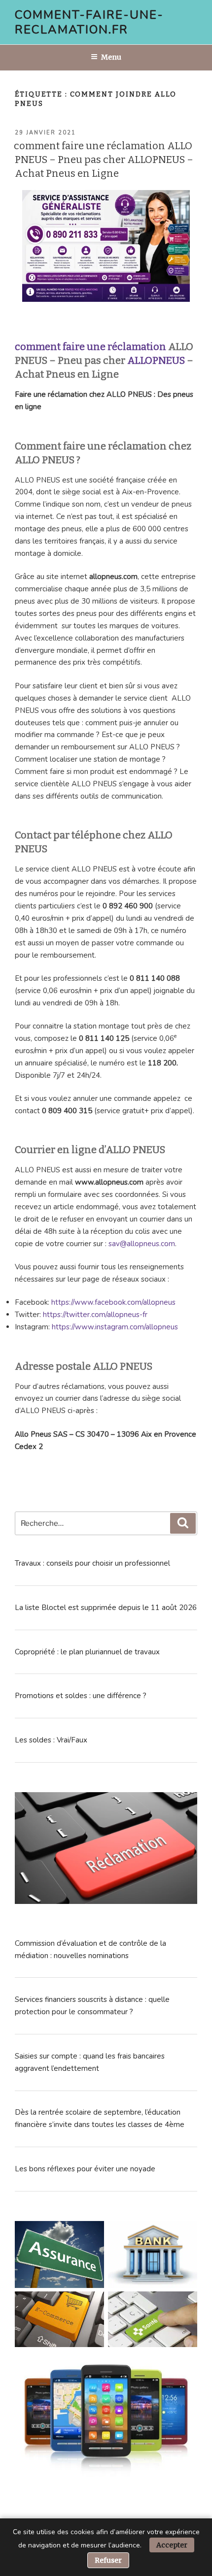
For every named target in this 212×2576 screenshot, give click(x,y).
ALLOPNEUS (156, 360)
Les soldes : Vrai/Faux (51, 1740)
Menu (111, 57)
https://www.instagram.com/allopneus (115, 1327)
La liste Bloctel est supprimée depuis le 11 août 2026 (106, 1608)
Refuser (108, 2560)
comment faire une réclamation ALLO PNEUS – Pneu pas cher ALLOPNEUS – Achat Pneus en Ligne (104, 160)
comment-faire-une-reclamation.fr (89, 22)
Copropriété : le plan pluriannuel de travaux (87, 1652)
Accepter (172, 2545)
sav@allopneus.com (142, 1244)
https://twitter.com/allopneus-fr (95, 1315)
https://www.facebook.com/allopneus (113, 1302)
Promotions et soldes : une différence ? (81, 1696)
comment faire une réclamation (90, 347)
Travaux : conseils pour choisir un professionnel (92, 1563)
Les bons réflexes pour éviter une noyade (85, 2169)
